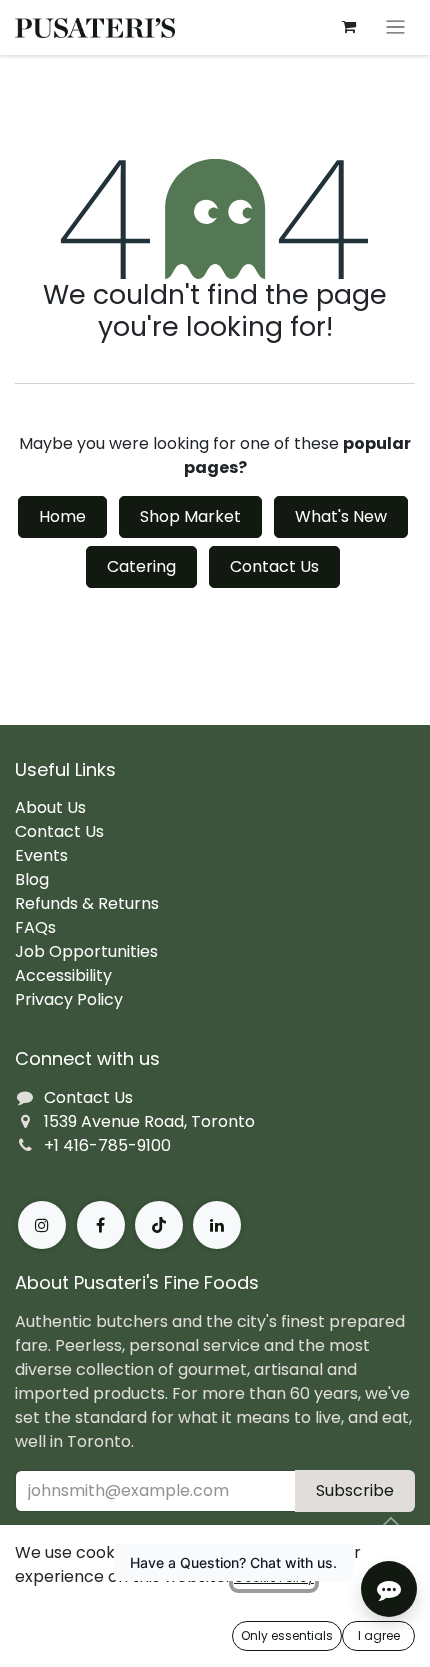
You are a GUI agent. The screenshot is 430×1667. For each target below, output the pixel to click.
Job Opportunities (86, 951)
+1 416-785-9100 (107, 1145)
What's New (341, 516)
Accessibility (63, 975)
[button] (391, 1522)
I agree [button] (379, 1635)
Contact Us (274, 566)
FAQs (35, 927)
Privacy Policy (69, 999)
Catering (141, 566)
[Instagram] (42, 1225)
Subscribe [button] (355, 1490)
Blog (32, 879)
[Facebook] (101, 1225)
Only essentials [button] (287, 1635)
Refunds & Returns (87, 903)
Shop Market (190, 516)
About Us (50, 807)
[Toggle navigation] (395, 27)
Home (62, 516)
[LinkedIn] (217, 1225)
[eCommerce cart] (349, 27)
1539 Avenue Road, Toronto (149, 1121)
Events (41, 855)
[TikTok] (159, 1225)
